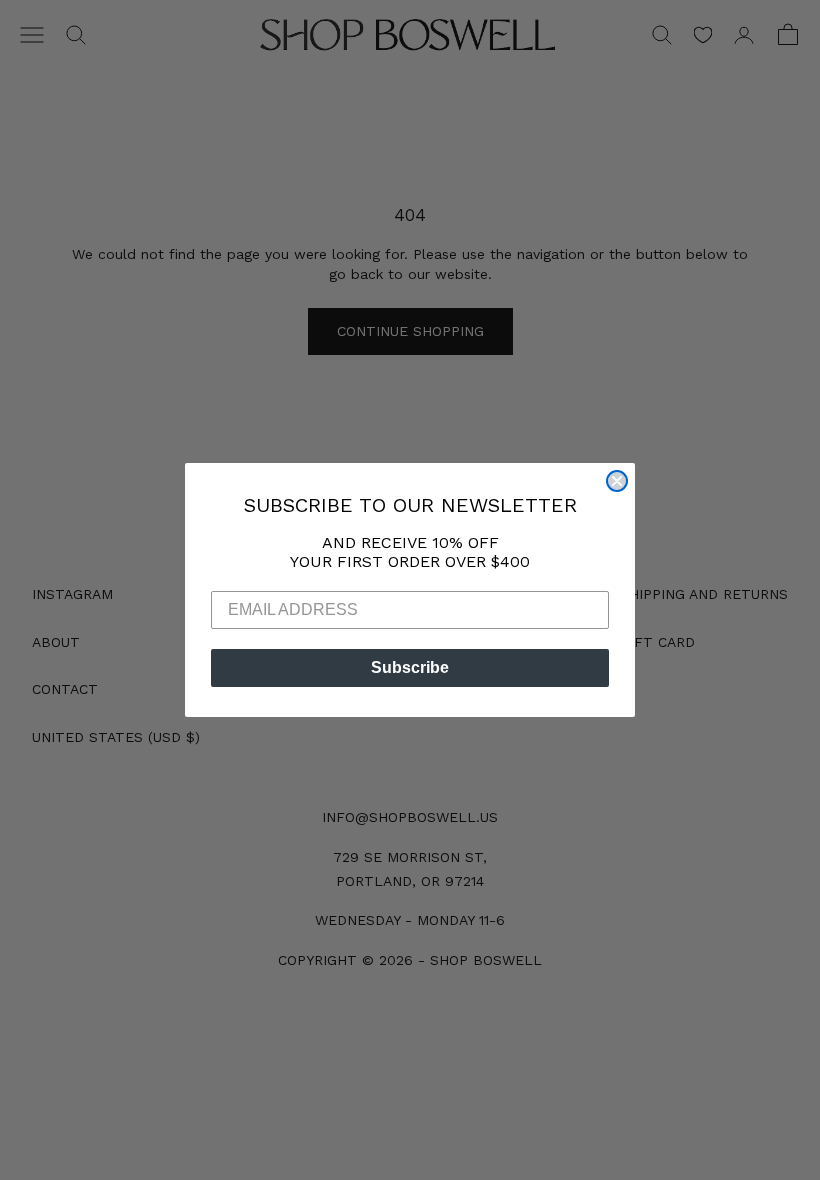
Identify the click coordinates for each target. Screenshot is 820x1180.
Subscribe (410, 667)
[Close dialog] (617, 481)
